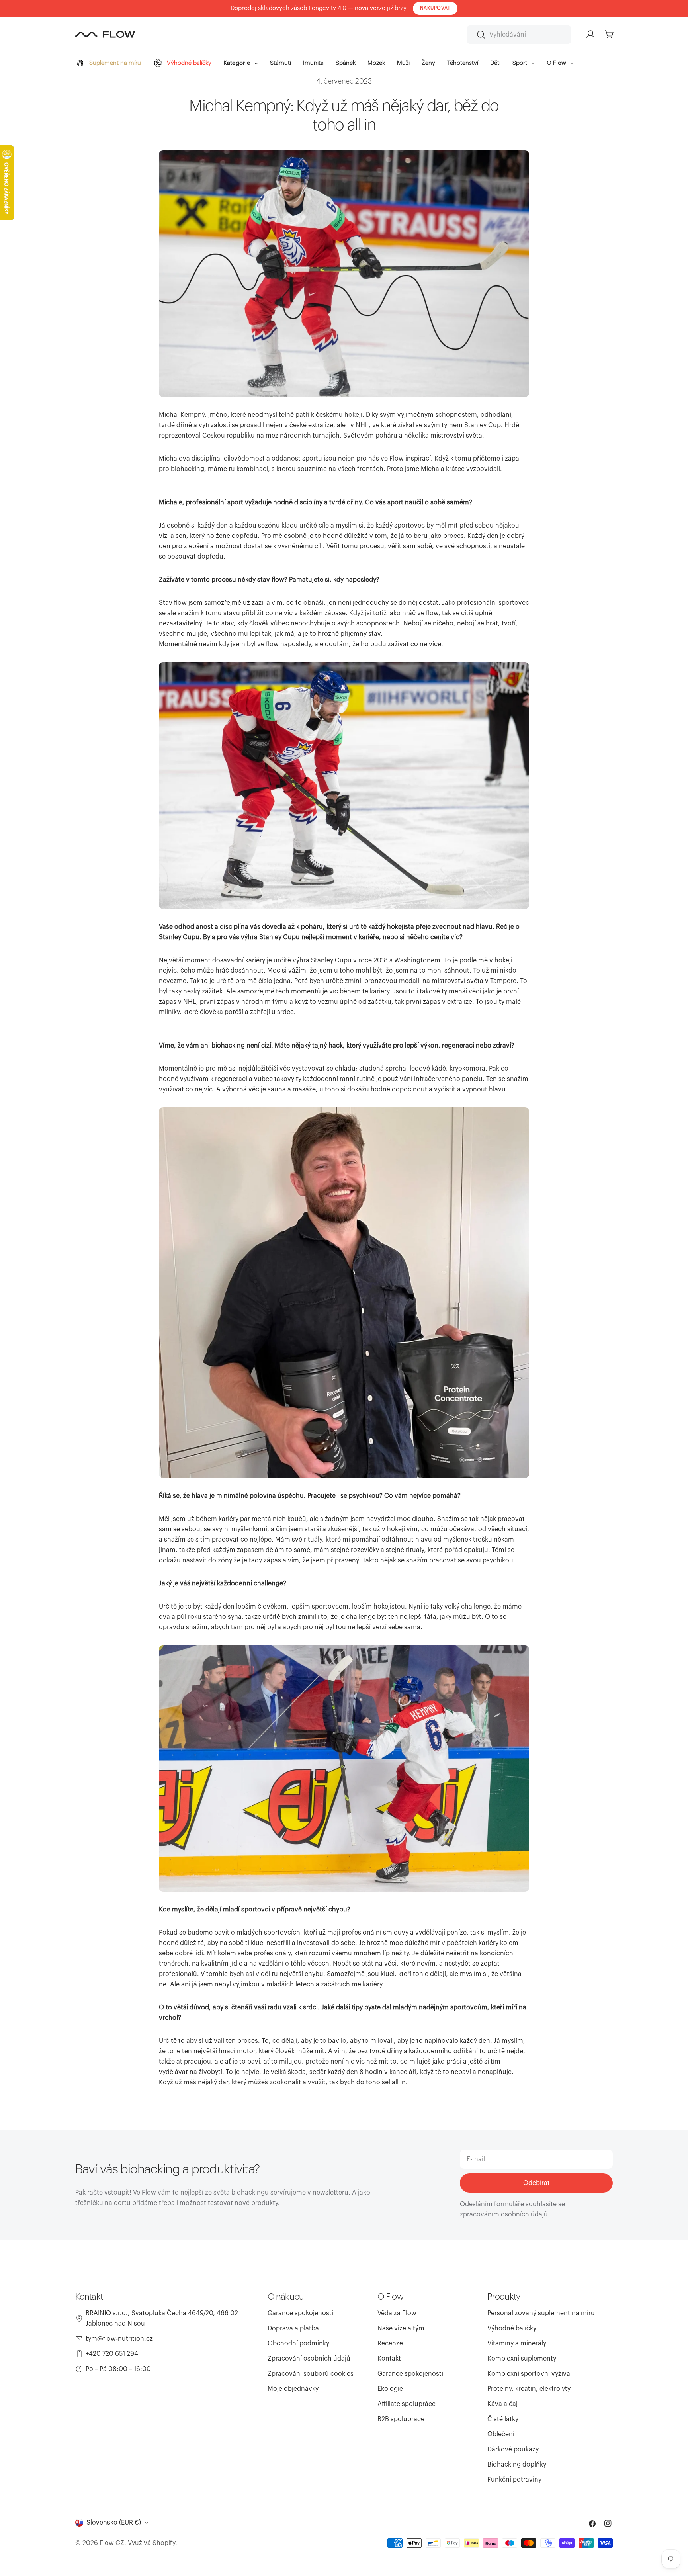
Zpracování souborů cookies (311, 2374)
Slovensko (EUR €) (114, 2523)
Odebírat (537, 2183)
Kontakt (389, 2359)
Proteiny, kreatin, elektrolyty (529, 2389)
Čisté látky (503, 2419)
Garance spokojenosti (300, 2313)
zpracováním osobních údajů (504, 2214)
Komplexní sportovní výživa (529, 2374)
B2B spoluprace (401, 2419)
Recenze (390, 2343)
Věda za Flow (397, 2313)
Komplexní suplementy (522, 2359)
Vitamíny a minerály (517, 2343)
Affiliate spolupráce (407, 2404)
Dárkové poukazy (513, 2449)
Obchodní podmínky (298, 2343)
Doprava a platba (293, 2328)
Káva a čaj (502, 2404)
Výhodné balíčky (512, 2328)
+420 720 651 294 (112, 2354)
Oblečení (501, 2434)
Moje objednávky (293, 2389)
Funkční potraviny (514, 2480)
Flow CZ (112, 2543)
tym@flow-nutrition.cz (119, 2339)
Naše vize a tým (401, 2328)
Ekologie (390, 2389)
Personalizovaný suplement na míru (541, 2313)
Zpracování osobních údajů (309, 2359)
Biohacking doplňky (517, 2465)
